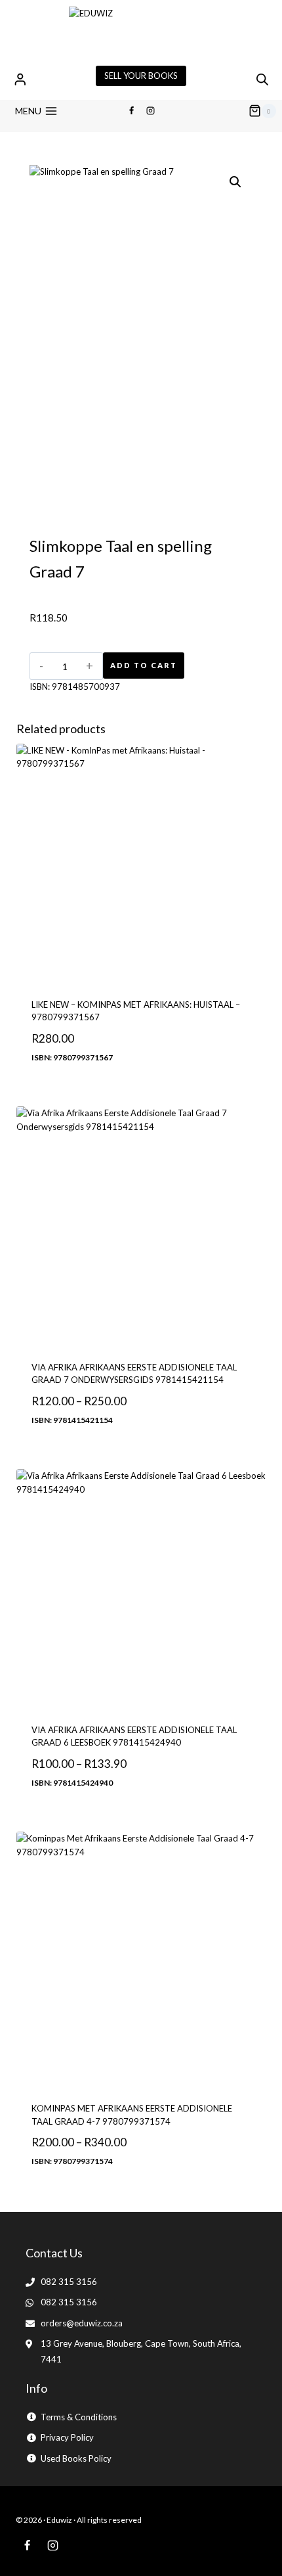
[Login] (20, 79)
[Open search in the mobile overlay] (262, 79)
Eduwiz (59, 2520)
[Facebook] (131, 111)
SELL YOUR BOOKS (141, 76)
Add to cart (144, 665)
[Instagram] (151, 111)
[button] (235, 182)
